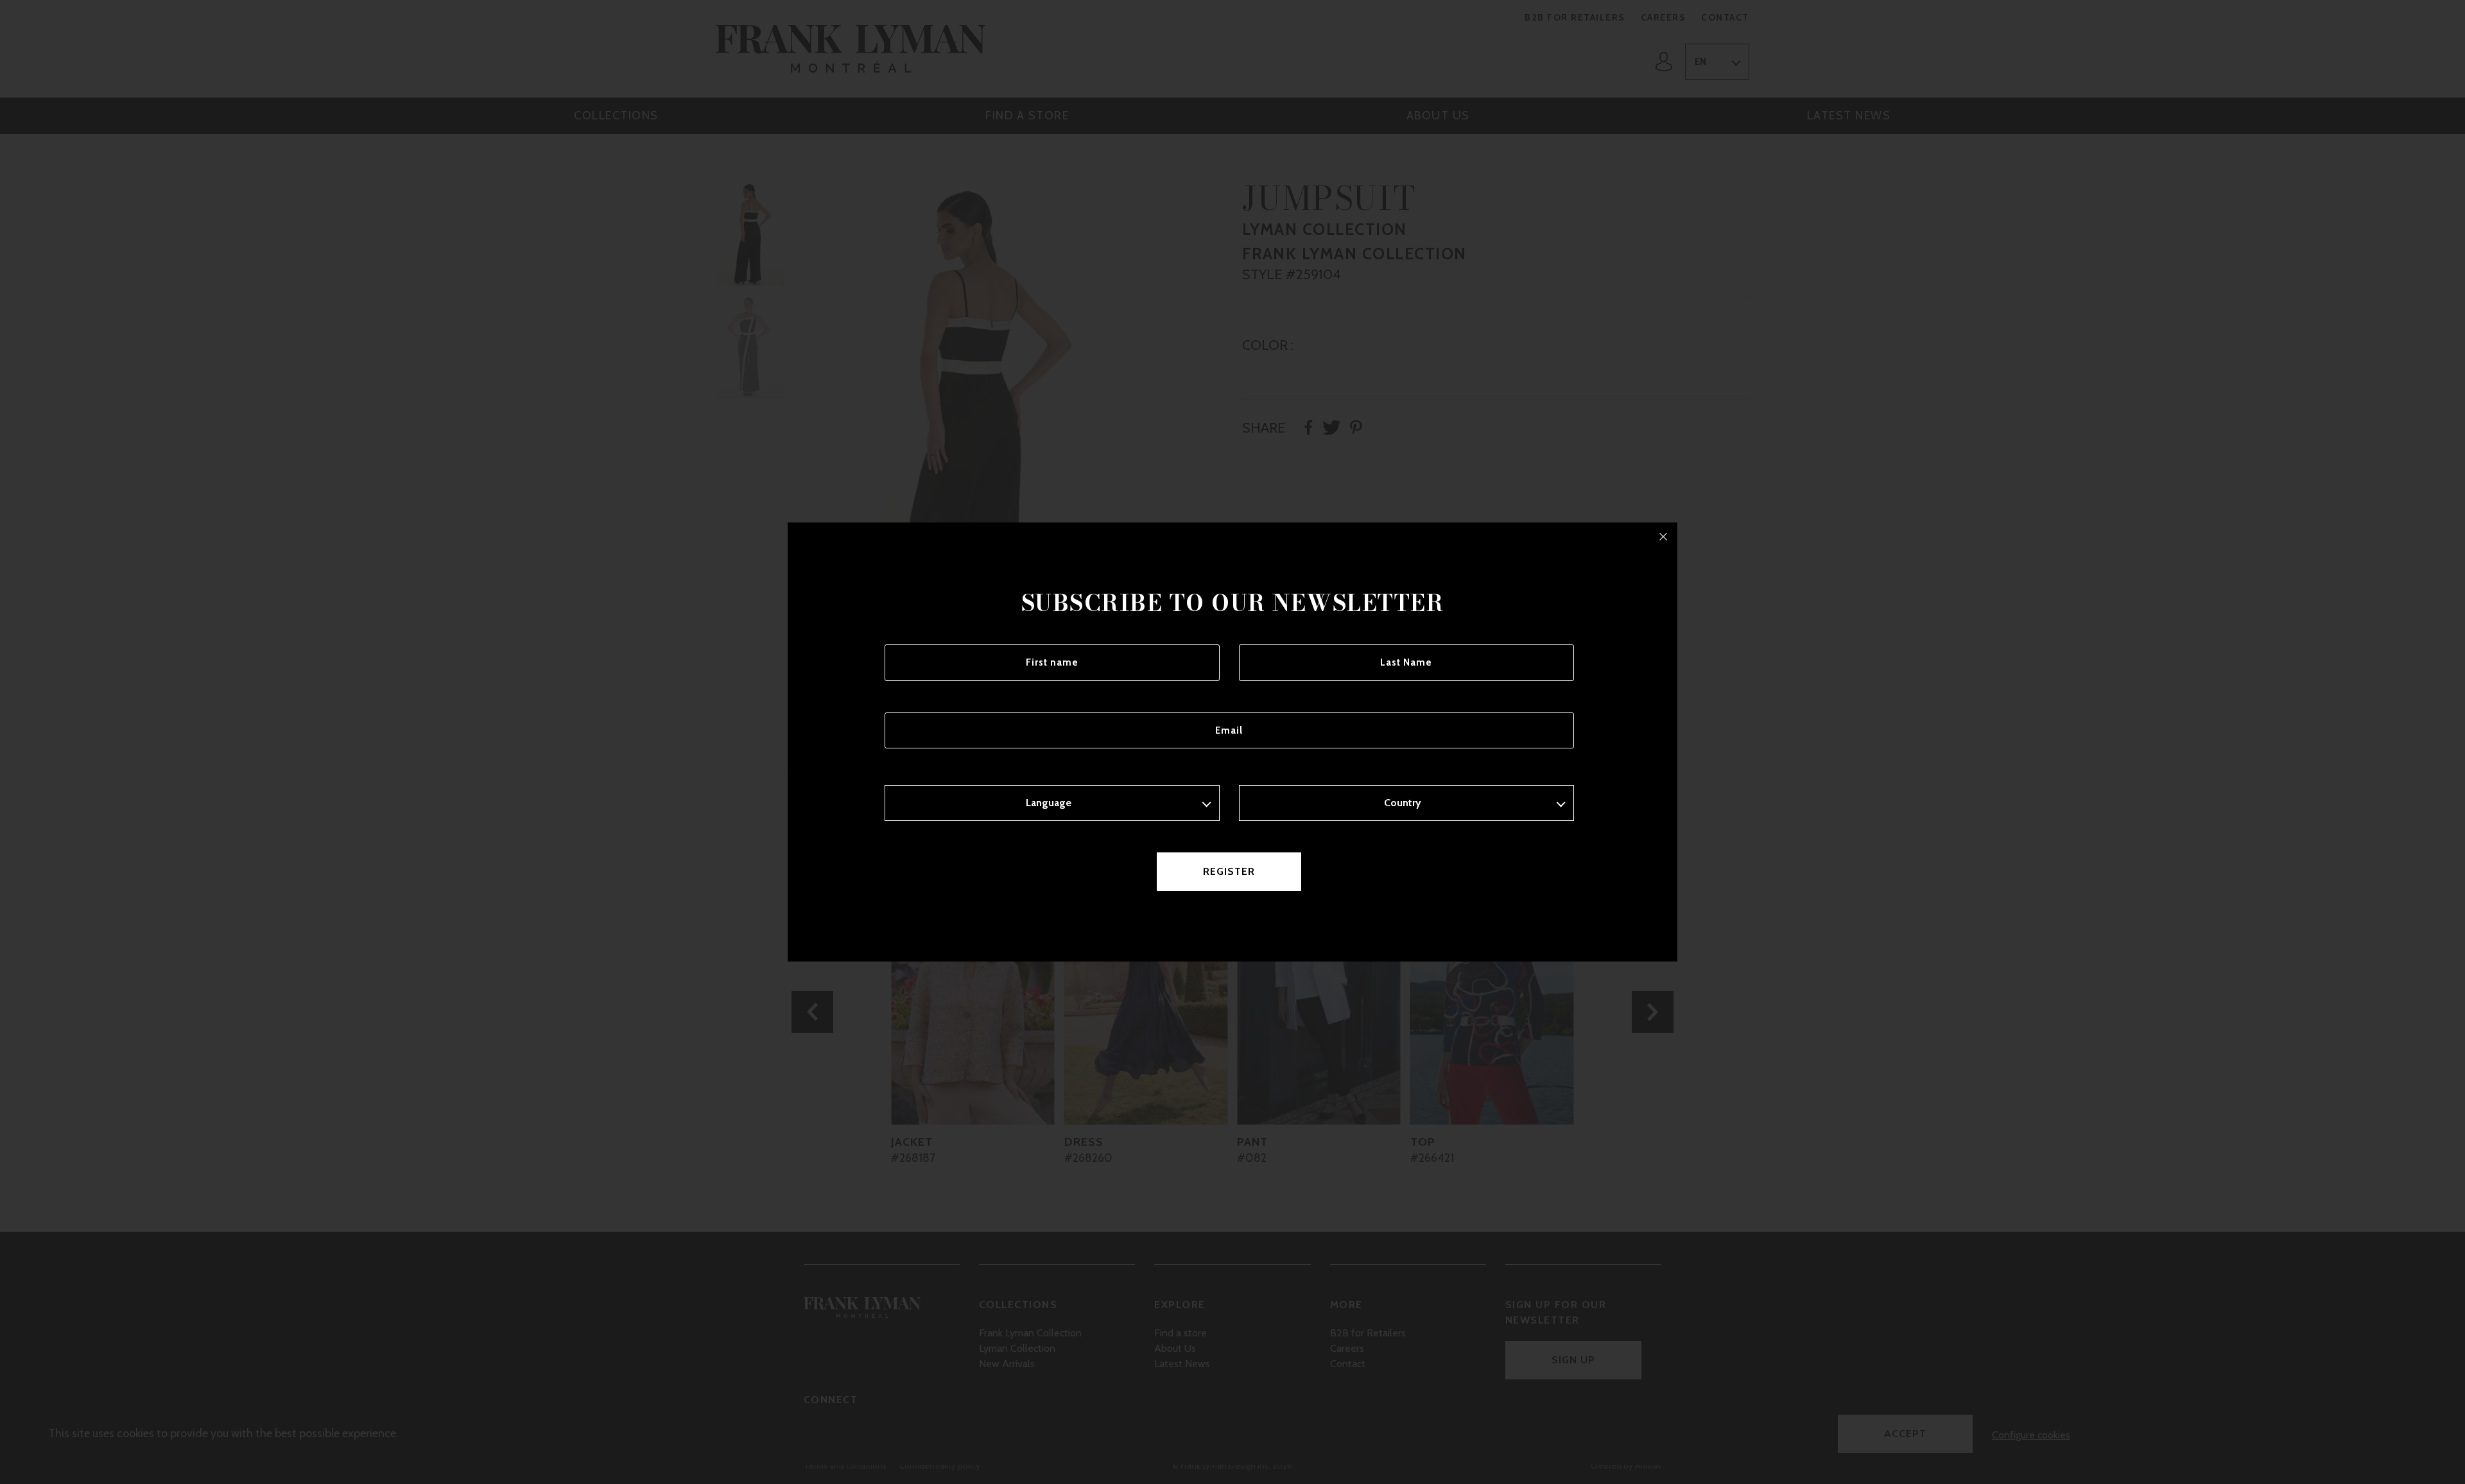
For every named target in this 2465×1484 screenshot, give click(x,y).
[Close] (1663, 537)
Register (1229, 871)
